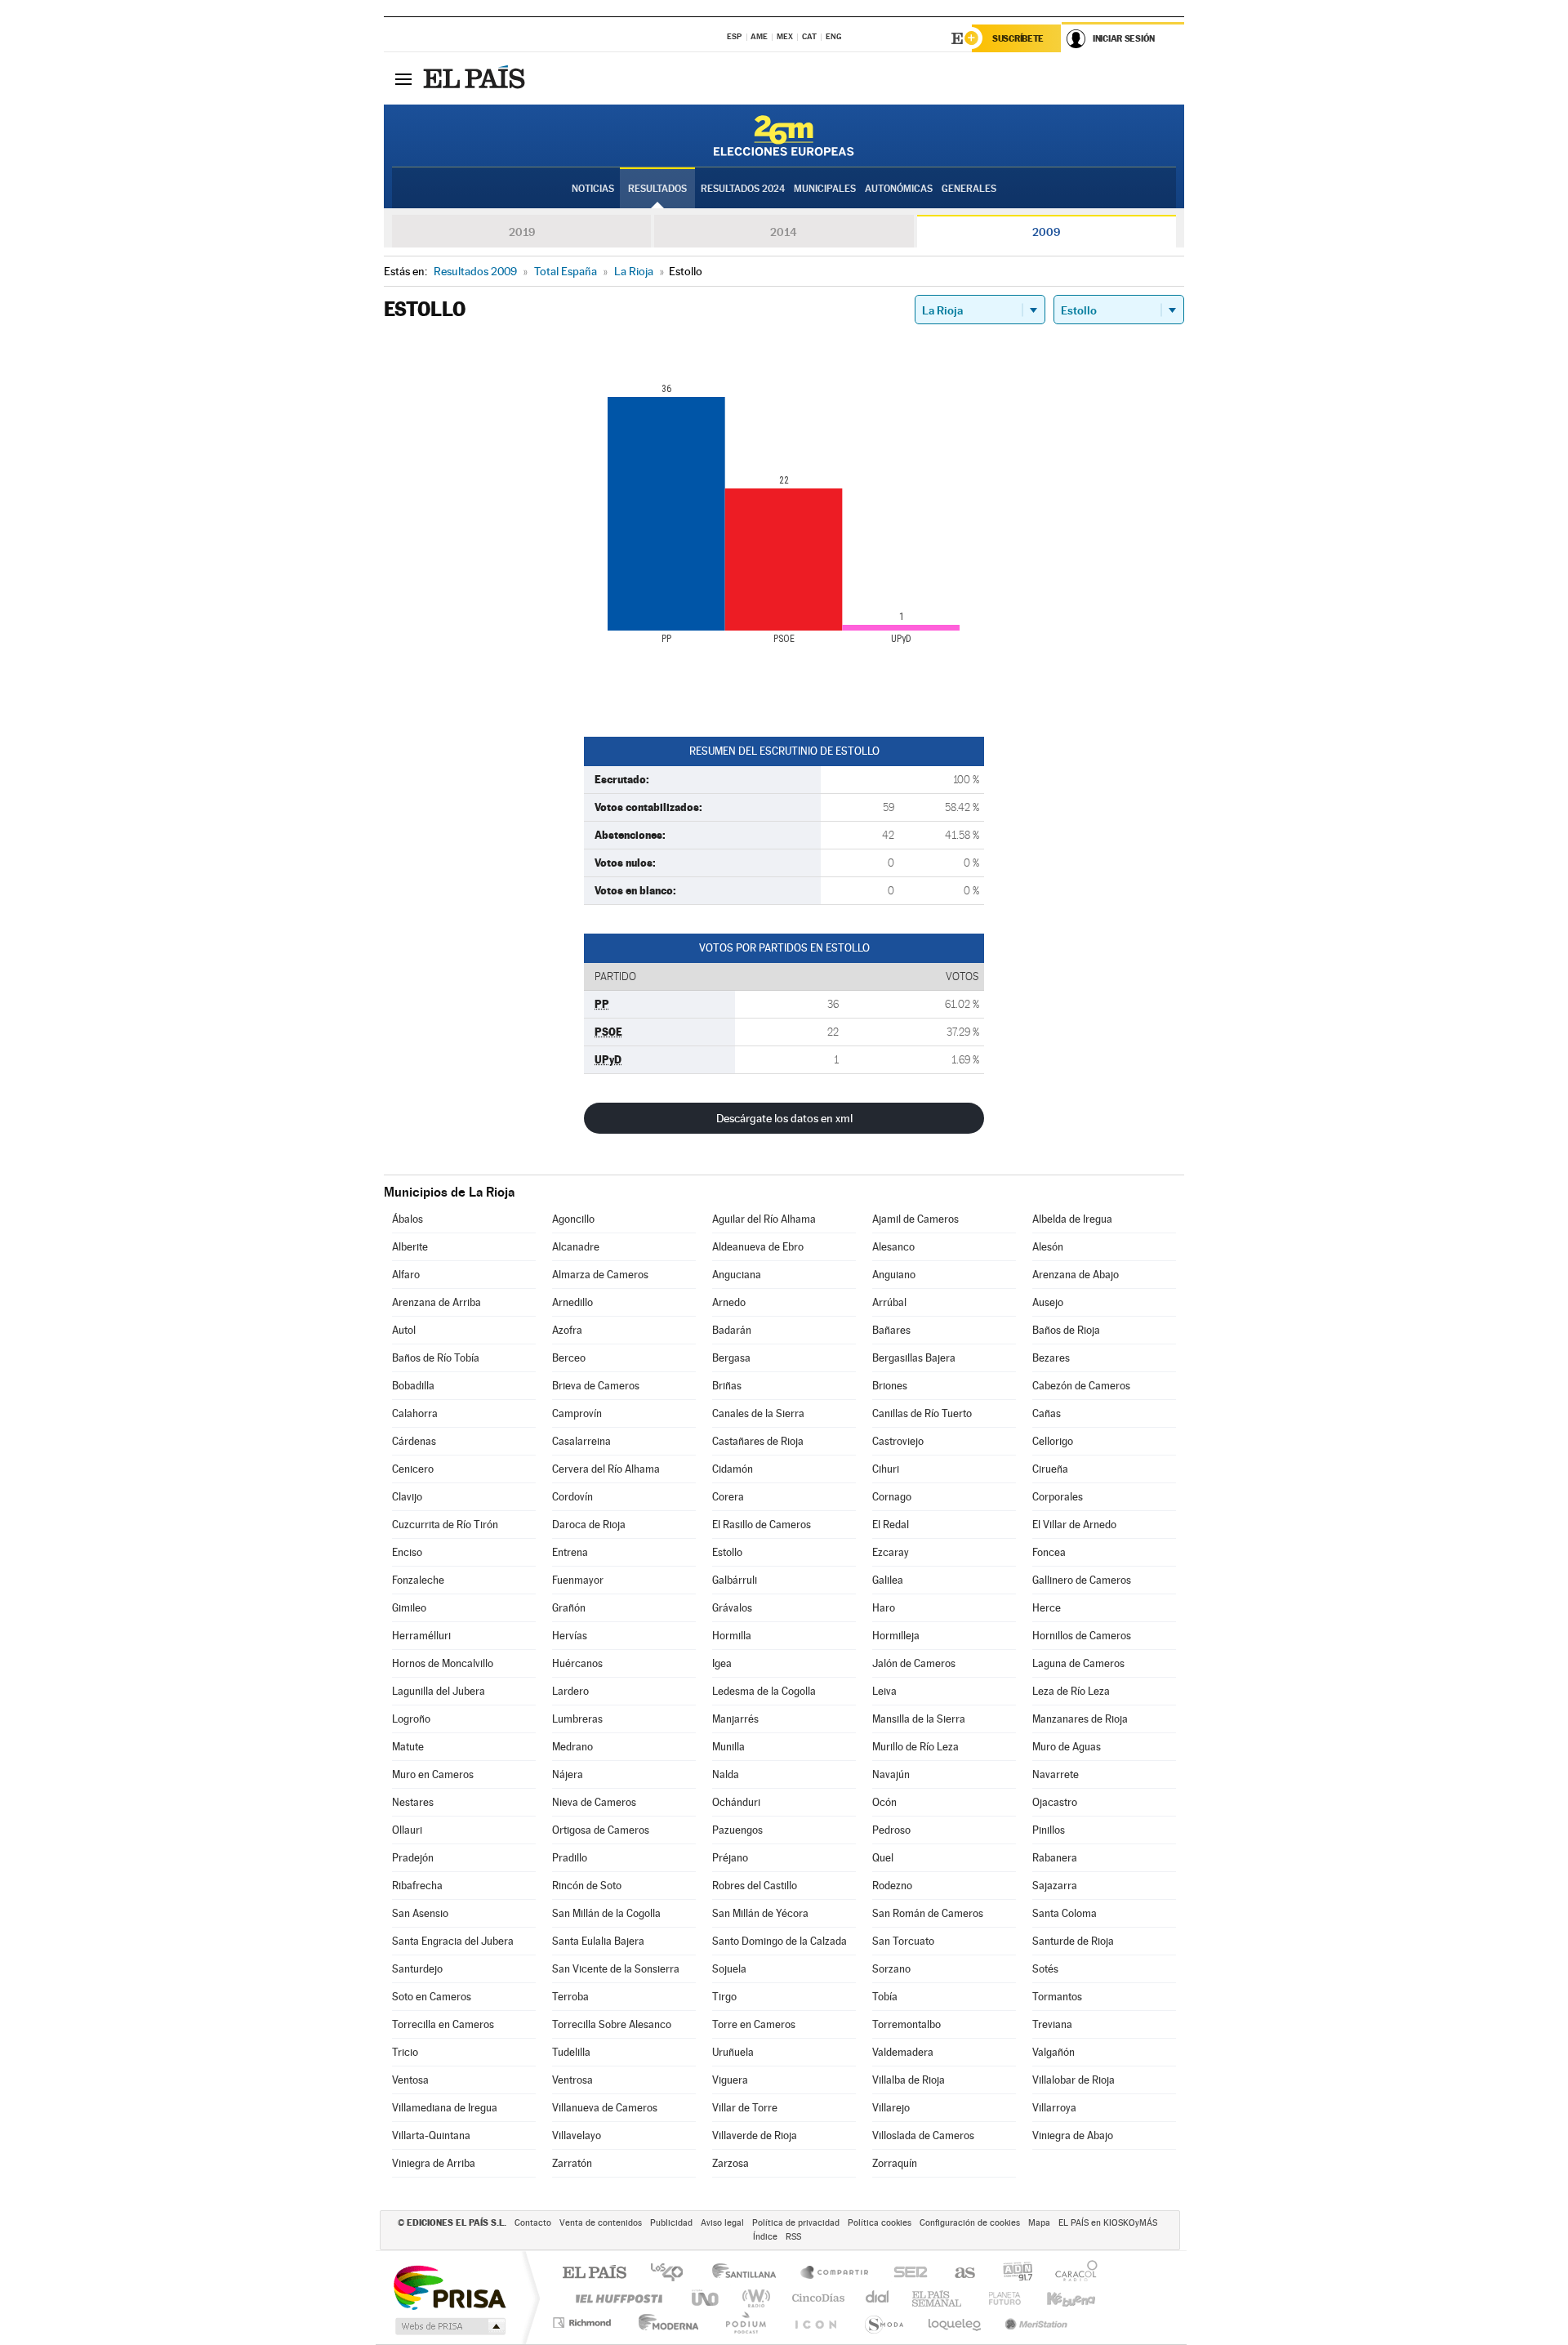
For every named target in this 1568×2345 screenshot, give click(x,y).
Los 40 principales (673, 2274)
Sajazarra (1055, 1886)
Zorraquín (895, 2163)
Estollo (727, 1552)
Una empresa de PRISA (449, 2287)
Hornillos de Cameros (1082, 1636)
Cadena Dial (878, 2298)
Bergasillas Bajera (914, 1358)
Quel (883, 1858)
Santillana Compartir (835, 2274)
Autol (404, 1330)
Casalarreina (581, 1441)
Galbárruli (735, 1580)
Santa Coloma (1065, 1913)
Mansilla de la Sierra (919, 1719)
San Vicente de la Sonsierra (616, 1969)
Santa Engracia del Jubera (453, 1941)
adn (1011, 2274)
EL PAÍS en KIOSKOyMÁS (1108, 2223)
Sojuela (729, 1969)
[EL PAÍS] (476, 78)
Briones (890, 1386)
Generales (969, 189)
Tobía (885, 1997)
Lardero (570, 1691)
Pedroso (891, 1830)
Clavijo (407, 1497)
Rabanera (1055, 1858)
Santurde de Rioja (1073, 1941)
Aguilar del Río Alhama (764, 1219)
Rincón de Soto (587, 1886)
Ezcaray (891, 1552)
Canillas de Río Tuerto (922, 1413)
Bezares (1051, 1358)
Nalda (726, 1774)
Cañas (1047, 1413)
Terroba (570, 1997)
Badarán (732, 1330)
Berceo (569, 1358)
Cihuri (886, 1469)
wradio (753, 2298)
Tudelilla (571, 2052)
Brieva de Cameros (596, 1386)
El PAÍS (594, 2274)
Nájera (568, 1774)
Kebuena (1057, 2298)
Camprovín (577, 1413)
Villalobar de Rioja (1074, 2080)
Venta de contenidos (601, 2223)
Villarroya (1054, 2108)
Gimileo (409, 1608)
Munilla (728, 1747)
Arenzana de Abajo (1076, 1275)
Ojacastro (1055, 1802)
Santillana (749, 2274)
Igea (722, 1663)
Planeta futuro (998, 2298)
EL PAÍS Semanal (938, 2298)
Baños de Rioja (1066, 1330)
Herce (1047, 1608)
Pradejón (413, 1858)
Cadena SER (906, 2274)
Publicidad (671, 2223)
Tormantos (1057, 1997)
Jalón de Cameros (914, 1663)
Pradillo (570, 1858)
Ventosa (410, 2080)
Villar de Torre (745, 2108)
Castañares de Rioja (758, 1441)
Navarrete (1056, 1774)
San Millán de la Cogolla (606, 1913)
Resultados (657, 189)
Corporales (1058, 1497)
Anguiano (894, 1275)
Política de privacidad (796, 2223)
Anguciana (737, 1275)
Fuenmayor (578, 1580)
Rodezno (892, 1886)
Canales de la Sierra (758, 1413)
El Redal (891, 1525)
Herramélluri (421, 1636)
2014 (784, 232)
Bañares (891, 1330)
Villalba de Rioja (909, 2080)
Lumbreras (577, 1719)
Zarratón (572, 2163)
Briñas (727, 1386)
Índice (765, 2237)
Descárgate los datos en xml (784, 1118)
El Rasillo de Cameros (762, 1525)
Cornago (892, 1497)
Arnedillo (572, 1302)
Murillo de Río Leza (915, 1747)
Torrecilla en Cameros (443, 2024)
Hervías (570, 1636)
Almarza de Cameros (600, 1275)
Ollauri (407, 1830)
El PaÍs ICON (815, 2323)
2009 (1046, 232)
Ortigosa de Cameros (601, 1830)
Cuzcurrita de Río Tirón (445, 1525)
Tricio (405, 2052)
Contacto (533, 2223)
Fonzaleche (418, 1580)
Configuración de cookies (970, 2223)
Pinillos (1049, 1830)
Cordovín (572, 1497)
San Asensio (420, 1913)
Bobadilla (413, 1386)
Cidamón (733, 1469)
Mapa (1039, 2223)
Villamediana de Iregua (445, 2108)
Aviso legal (722, 2223)
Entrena (570, 1552)
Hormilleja (896, 1636)
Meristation (1034, 2323)
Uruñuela (733, 2052)
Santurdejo (417, 1969)
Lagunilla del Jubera (439, 1691)
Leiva (884, 1691)
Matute (408, 1747)
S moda (883, 2323)
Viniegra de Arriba (434, 2163)
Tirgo (724, 1997)
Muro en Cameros (433, 1774)
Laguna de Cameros (1078, 1663)
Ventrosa (572, 2080)
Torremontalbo (906, 2024)
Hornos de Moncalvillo (443, 1663)
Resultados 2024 (743, 189)
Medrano (572, 1747)
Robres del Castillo (755, 1886)
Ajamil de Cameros (915, 1219)
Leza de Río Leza (1071, 1691)
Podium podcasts (745, 2323)
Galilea (888, 1580)
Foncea (1049, 1552)
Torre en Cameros (754, 2024)
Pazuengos (737, 1830)
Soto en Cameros (432, 1997)
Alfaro (406, 1275)
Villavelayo (577, 2135)
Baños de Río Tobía (436, 1358)
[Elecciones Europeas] (784, 136)
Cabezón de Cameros (1081, 1386)
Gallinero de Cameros (1082, 1580)
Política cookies (880, 2223)
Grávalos (732, 1608)
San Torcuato (903, 1941)
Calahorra (415, 1413)
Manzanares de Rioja (1080, 1719)
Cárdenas (414, 1441)
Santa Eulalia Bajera (598, 1941)
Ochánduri (736, 1802)
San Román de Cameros (928, 1913)
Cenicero (413, 1469)
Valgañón (1053, 2052)
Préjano (730, 1858)
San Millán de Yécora (760, 1913)
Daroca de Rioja (589, 1525)
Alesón (1048, 1247)
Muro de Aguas (1067, 1747)
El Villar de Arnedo (1074, 1525)
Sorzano (891, 1969)
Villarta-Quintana (431, 2135)
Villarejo (891, 2108)
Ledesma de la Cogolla (764, 1691)
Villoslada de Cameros (923, 2135)
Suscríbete (1018, 38)
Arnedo (729, 1302)
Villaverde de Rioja (755, 2135)
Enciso (407, 1552)
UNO (706, 2298)
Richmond (584, 2323)
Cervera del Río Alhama (606, 1469)
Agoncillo (573, 1219)
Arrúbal (889, 1302)
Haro (884, 1608)
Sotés (1045, 1969)
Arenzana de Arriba (437, 1302)
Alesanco (893, 1247)
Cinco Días (816, 2298)
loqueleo (955, 2323)
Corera (728, 1497)
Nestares (413, 1802)
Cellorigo (1053, 1441)
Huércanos (577, 1663)
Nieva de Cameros (594, 1802)
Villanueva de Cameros (605, 2108)
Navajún (891, 1774)
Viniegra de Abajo (1073, 2135)
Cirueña (1050, 1469)
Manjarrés (735, 1719)
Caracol (1071, 2274)
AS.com (958, 2274)
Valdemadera (903, 2052)
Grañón (569, 1608)
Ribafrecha (417, 1886)
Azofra (567, 1330)
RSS (793, 2237)
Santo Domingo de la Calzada (780, 1941)
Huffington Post (616, 2298)
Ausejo (1048, 1302)
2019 (522, 232)
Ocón (884, 1802)
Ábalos (408, 1219)
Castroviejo (898, 1441)
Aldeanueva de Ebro (758, 1247)
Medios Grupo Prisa (449, 2326)
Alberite (410, 1247)
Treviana (1052, 2024)
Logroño (411, 1719)
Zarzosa (731, 2163)
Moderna (664, 2323)
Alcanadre (576, 1247)
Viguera (730, 2080)
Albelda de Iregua (1072, 1219)
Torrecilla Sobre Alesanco (612, 2024)
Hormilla (732, 1636)
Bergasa (731, 1358)
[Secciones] (403, 78)
